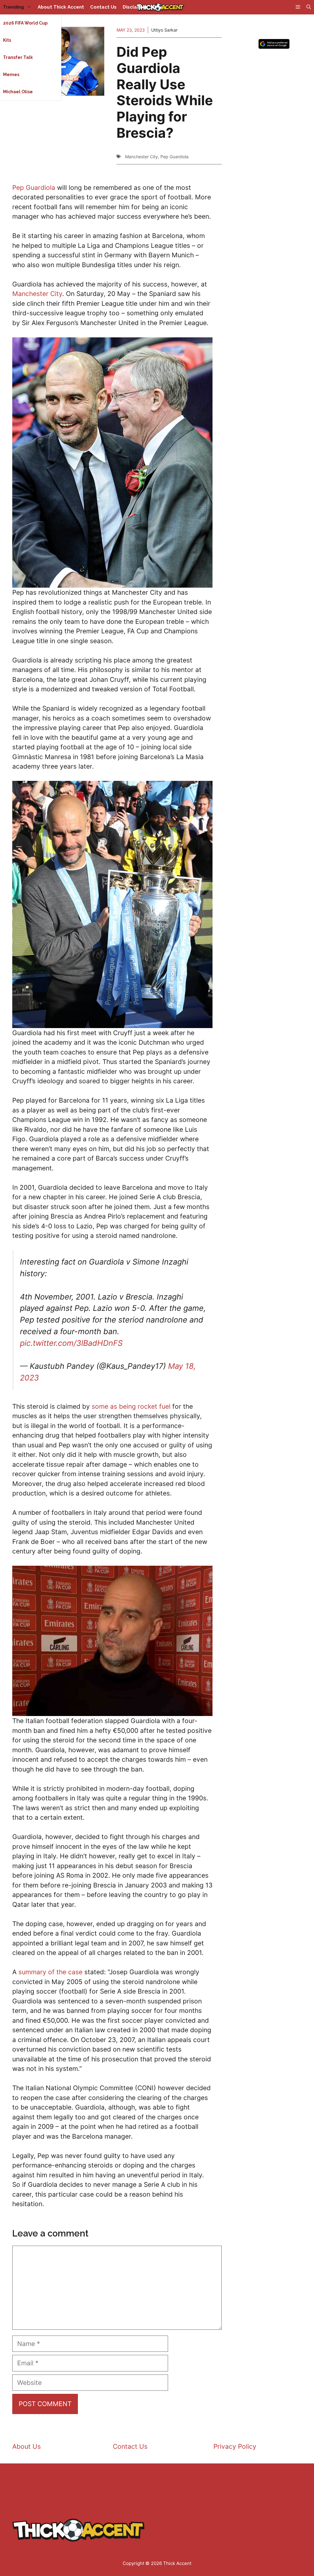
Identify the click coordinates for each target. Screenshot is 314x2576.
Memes (11, 75)
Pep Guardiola (174, 157)
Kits (7, 40)
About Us (27, 2446)
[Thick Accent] (160, 7)
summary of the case (50, 1972)
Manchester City (142, 157)
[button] (309, 7)
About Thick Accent (61, 7)
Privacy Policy (235, 2446)
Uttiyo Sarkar (164, 30)
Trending (13, 7)
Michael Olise (18, 92)
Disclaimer (135, 7)
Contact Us (103, 7)
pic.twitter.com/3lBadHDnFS (71, 1343)
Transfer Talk (18, 57)
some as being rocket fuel (131, 1406)
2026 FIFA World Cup (25, 23)
